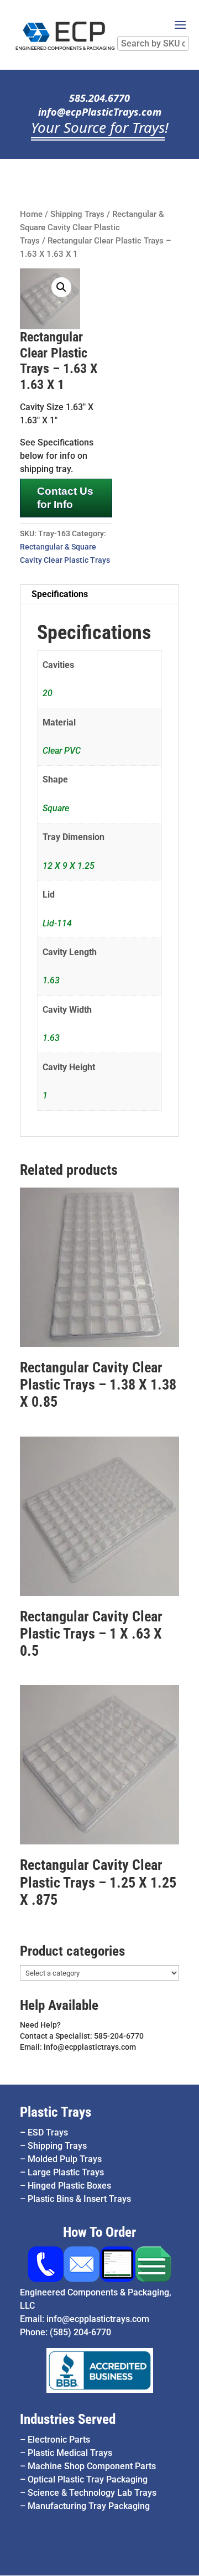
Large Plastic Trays (66, 2172)
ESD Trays (48, 2132)
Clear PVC (62, 751)
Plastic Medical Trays (70, 2453)
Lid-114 (57, 923)
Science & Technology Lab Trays (92, 2493)
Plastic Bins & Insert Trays (79, 2199)
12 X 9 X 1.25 (69, 866)
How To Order (99, 2232)
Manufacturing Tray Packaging (89, 2506)
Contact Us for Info (65, 498)
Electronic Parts (59, 2440)
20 (48, 693)
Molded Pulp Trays (65, 2159)
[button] (61, 287)
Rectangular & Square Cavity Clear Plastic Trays (92, 227)
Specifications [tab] (60, 594)
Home (31, 214)
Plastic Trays (56, 2112)
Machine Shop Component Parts (92, 2466)
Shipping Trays (77, 214)
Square (56, 808)
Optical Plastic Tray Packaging (88, 2479)
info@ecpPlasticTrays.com (100, 112)
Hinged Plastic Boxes (69, 2186)
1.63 (51, 980)
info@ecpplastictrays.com (98, 2319)
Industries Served (68, 2419)
